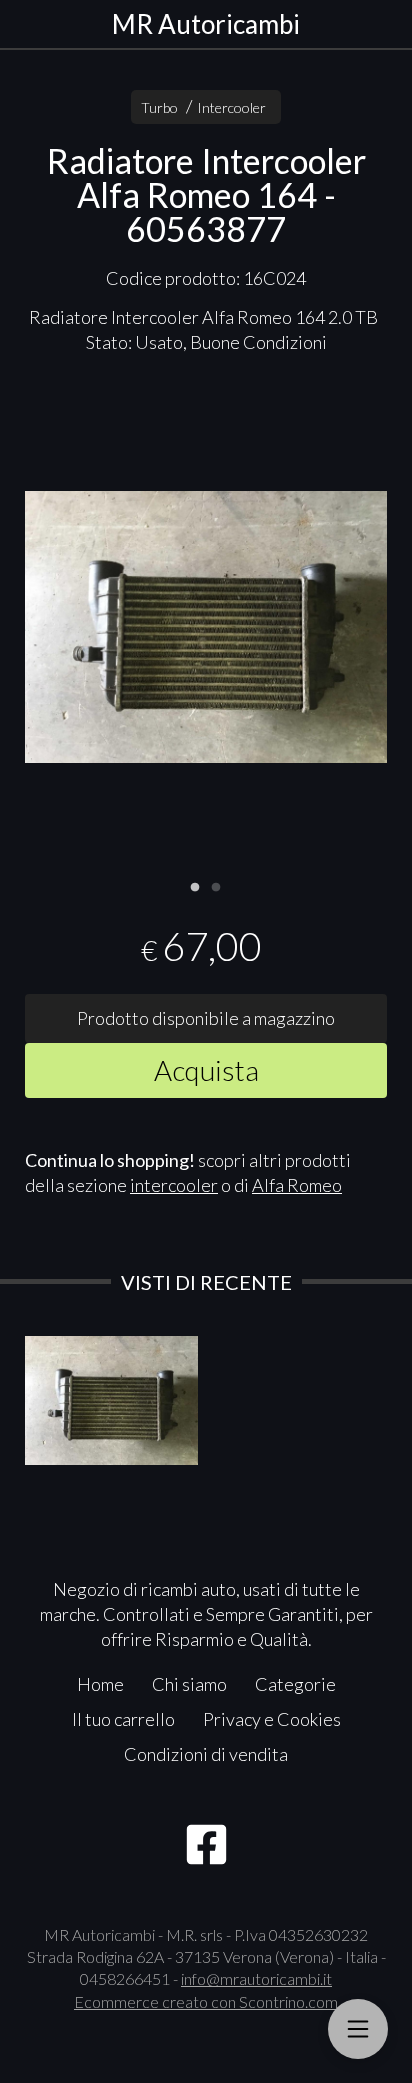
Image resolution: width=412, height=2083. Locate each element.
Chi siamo (189, 1684)
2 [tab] (216, 885)
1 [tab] (195, 885)
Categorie (295, 1684)
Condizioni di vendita (206, 1754)
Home (100, 1684)
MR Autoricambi (206, 24)
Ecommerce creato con (206, 2001)
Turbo (159, 107)
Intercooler (231, 107)
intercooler (174, 1185)
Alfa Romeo (297, 1185)
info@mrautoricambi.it (256, 1978)
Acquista (206, 1070)
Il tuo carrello (123, 1719)
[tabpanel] (206, 627)
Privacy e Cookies (272, 1719)
